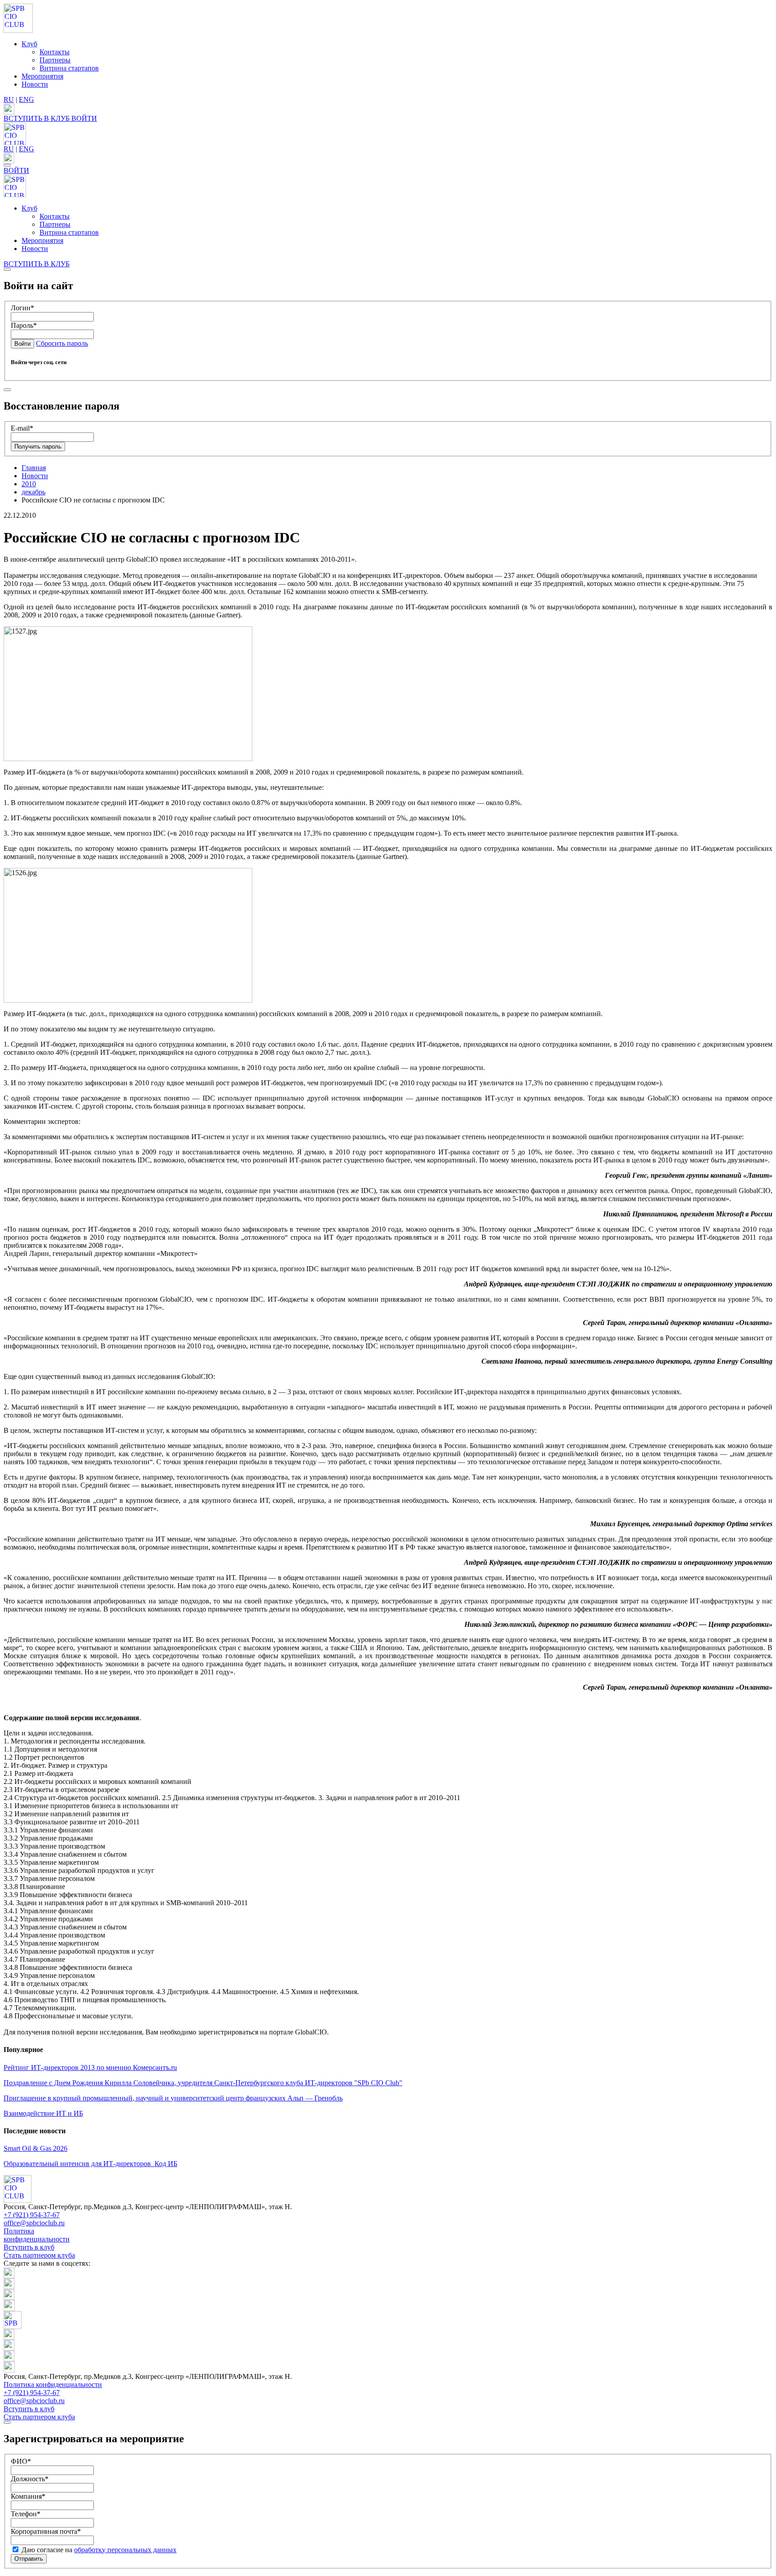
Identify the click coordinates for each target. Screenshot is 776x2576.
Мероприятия (42, 76)
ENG (26, 99)
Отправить (29, 2559)
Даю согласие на (98, 2550)
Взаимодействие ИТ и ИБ (43, 2113)
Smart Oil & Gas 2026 (35, 2148)
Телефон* (26, 2514)
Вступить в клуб (29, 2247)
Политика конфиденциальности (37, 2235)
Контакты (55, 52)
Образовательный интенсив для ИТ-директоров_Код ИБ (90, 2164)
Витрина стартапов (69, 68)
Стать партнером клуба (39, 2255)
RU (9, 99)
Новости (35, 84)
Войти (22, 344)
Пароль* (24, 325)
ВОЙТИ (84, 118)
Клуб (29, 44)
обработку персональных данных (125, 2550)
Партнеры (55, 60)
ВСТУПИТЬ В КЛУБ (37, 118)
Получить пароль (38, 447)
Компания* (28, 2496)
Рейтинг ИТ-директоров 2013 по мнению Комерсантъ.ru (90, 2067)
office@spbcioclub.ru (34, 2223)
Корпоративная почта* (46, 2531)
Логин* (22, 308)
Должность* (30, 2479)
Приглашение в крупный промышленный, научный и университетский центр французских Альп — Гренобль (173, 2098)
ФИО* (21, 2461)
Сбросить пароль (62, 343)
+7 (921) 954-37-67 (32, 2215)
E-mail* (22, 428)
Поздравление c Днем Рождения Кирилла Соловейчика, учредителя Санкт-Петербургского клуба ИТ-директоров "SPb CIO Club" (203, 2083)
